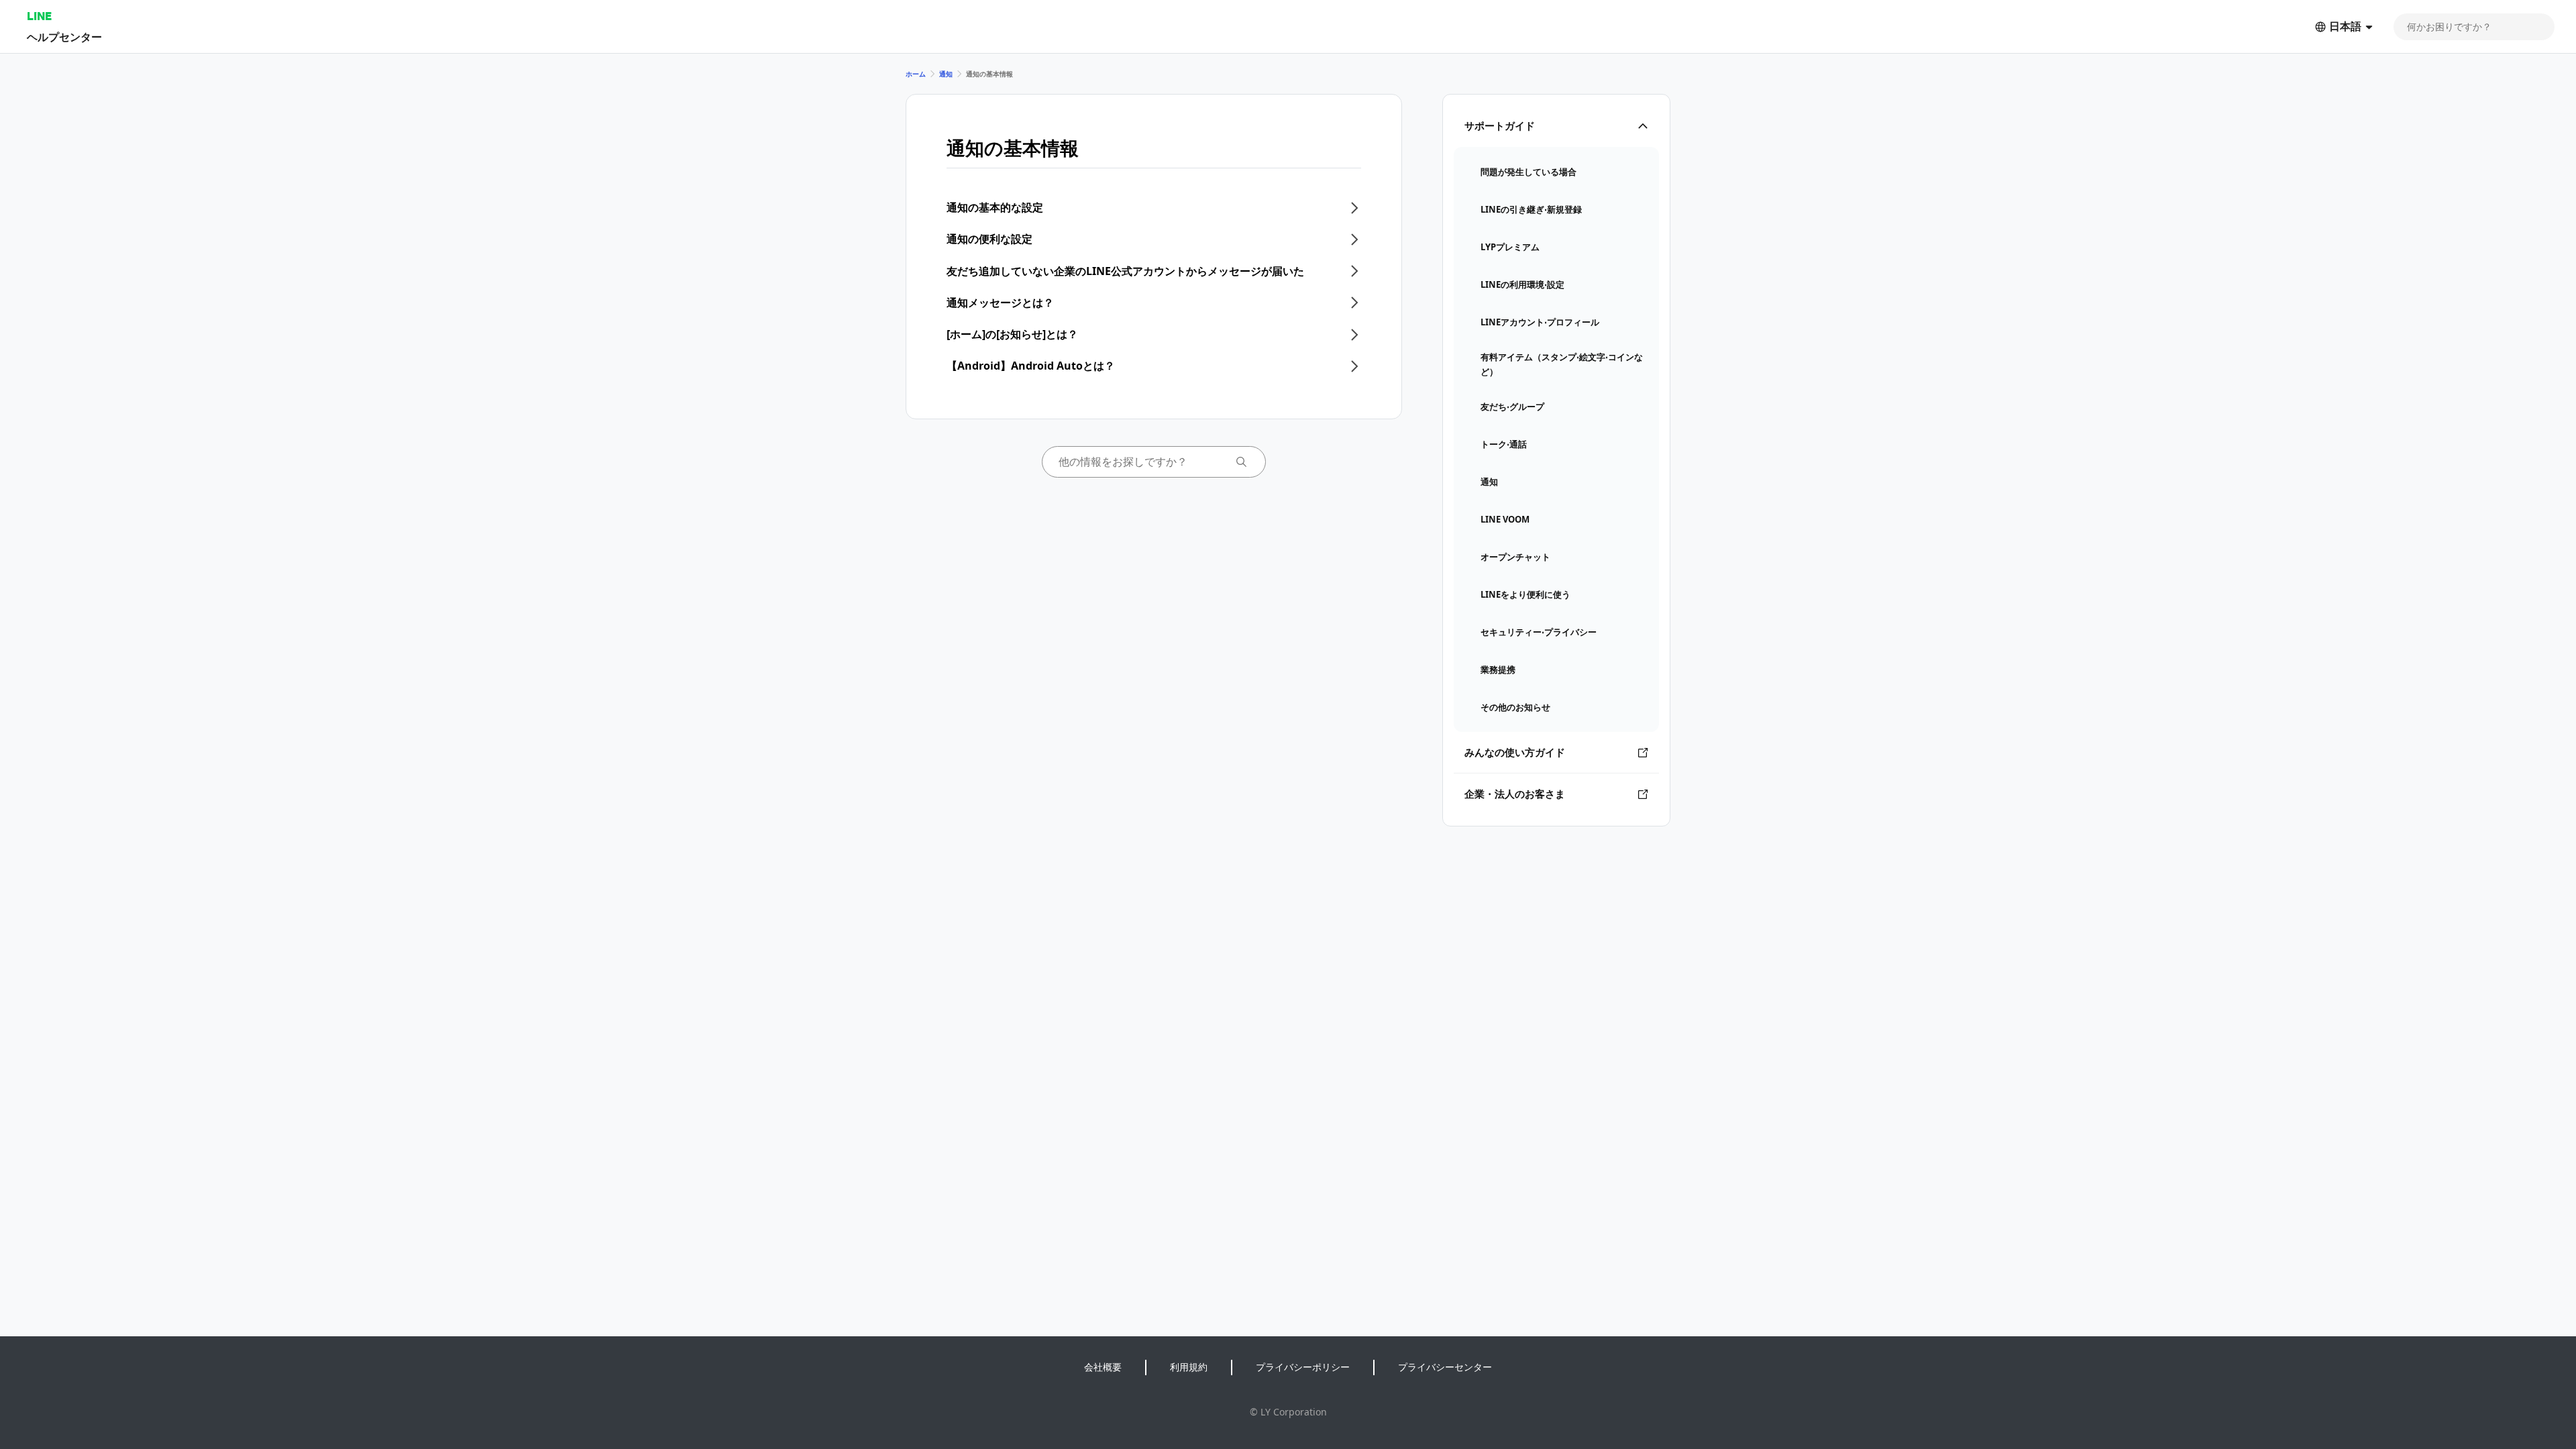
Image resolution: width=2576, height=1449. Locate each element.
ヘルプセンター (64, 37)
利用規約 (1189, 1367)
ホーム (916, 74)
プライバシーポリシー (1303, 1367)
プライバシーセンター (1445, 1367)
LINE (39, 16)
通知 (946, 74)
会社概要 (1103, 1367)
